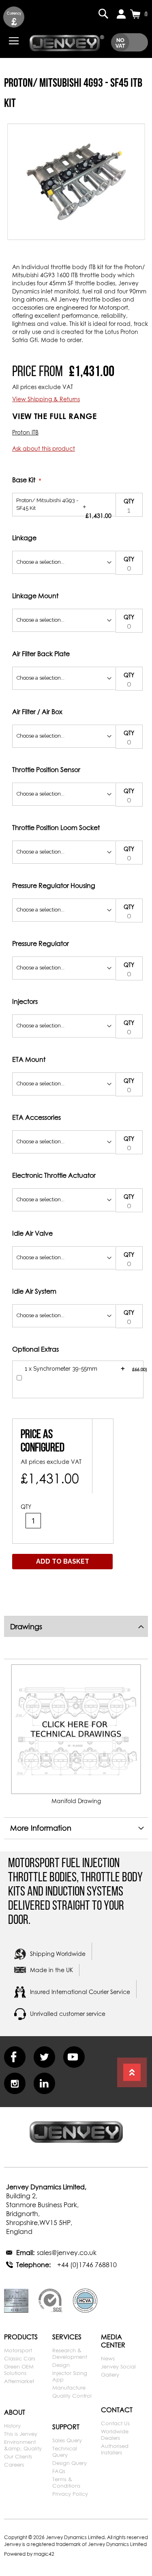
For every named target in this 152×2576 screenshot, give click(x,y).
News (108, 2358)
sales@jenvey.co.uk (67, 2253)
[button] (14, 17)
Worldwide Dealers (115, 2435)
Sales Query (67, 2440)
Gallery (110, 2375)
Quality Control (72, 2396)
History (12, 2426)
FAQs (59, 2471)
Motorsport (18, 2350)
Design (61, 2365)
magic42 (44, 2554)
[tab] (76, 1626)
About (15, 2412)
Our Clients (18, 2456)
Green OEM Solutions (19, 2370)
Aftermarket (19, 2381)
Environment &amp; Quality (23, 2445)
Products (21, 2337)
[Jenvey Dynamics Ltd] (67, 42)
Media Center (113, 2341)
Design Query (70, 2463)
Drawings (26, 1627)
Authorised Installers (115, 2449)
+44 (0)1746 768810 (87, 2265)
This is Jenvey (21, 2434)
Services (67, 2337)
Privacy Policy (70, 2494)
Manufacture (69, 2388)
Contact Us (115, 2423)
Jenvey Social (118, 2366)
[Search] (103, 14)
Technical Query (65, 2452)
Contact (117, 2410)
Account (121, 14)
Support (66, 2427)
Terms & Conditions (66, 2482)
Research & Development (70, 2353)
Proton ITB (25, 432)
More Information (41, 1828)
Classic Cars (20, 2358)
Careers (14, 2465)
